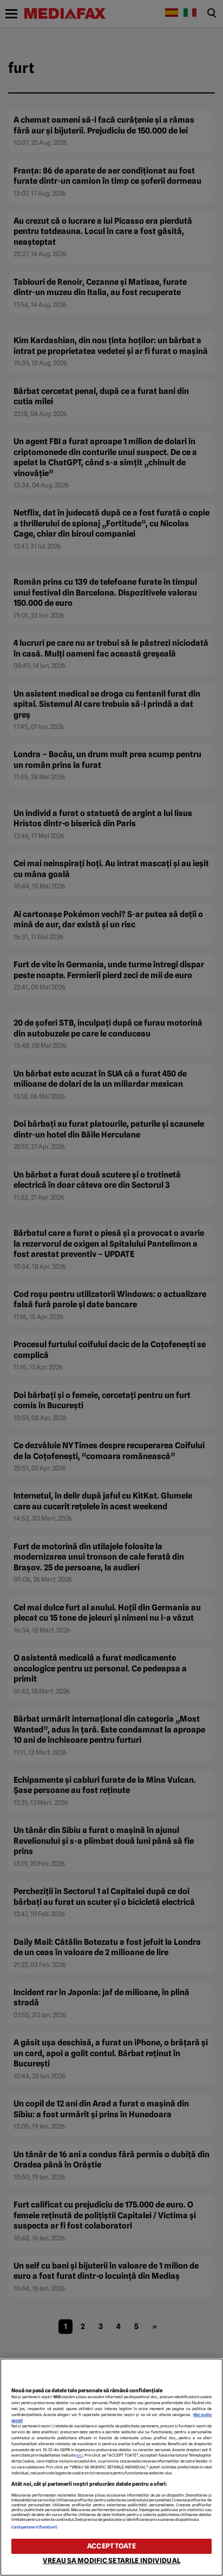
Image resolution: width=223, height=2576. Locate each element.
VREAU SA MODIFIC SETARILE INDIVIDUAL (111, 2561)
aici (80, 2455)
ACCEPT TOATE (111, 2546)
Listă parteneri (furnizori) (35, 2527)
